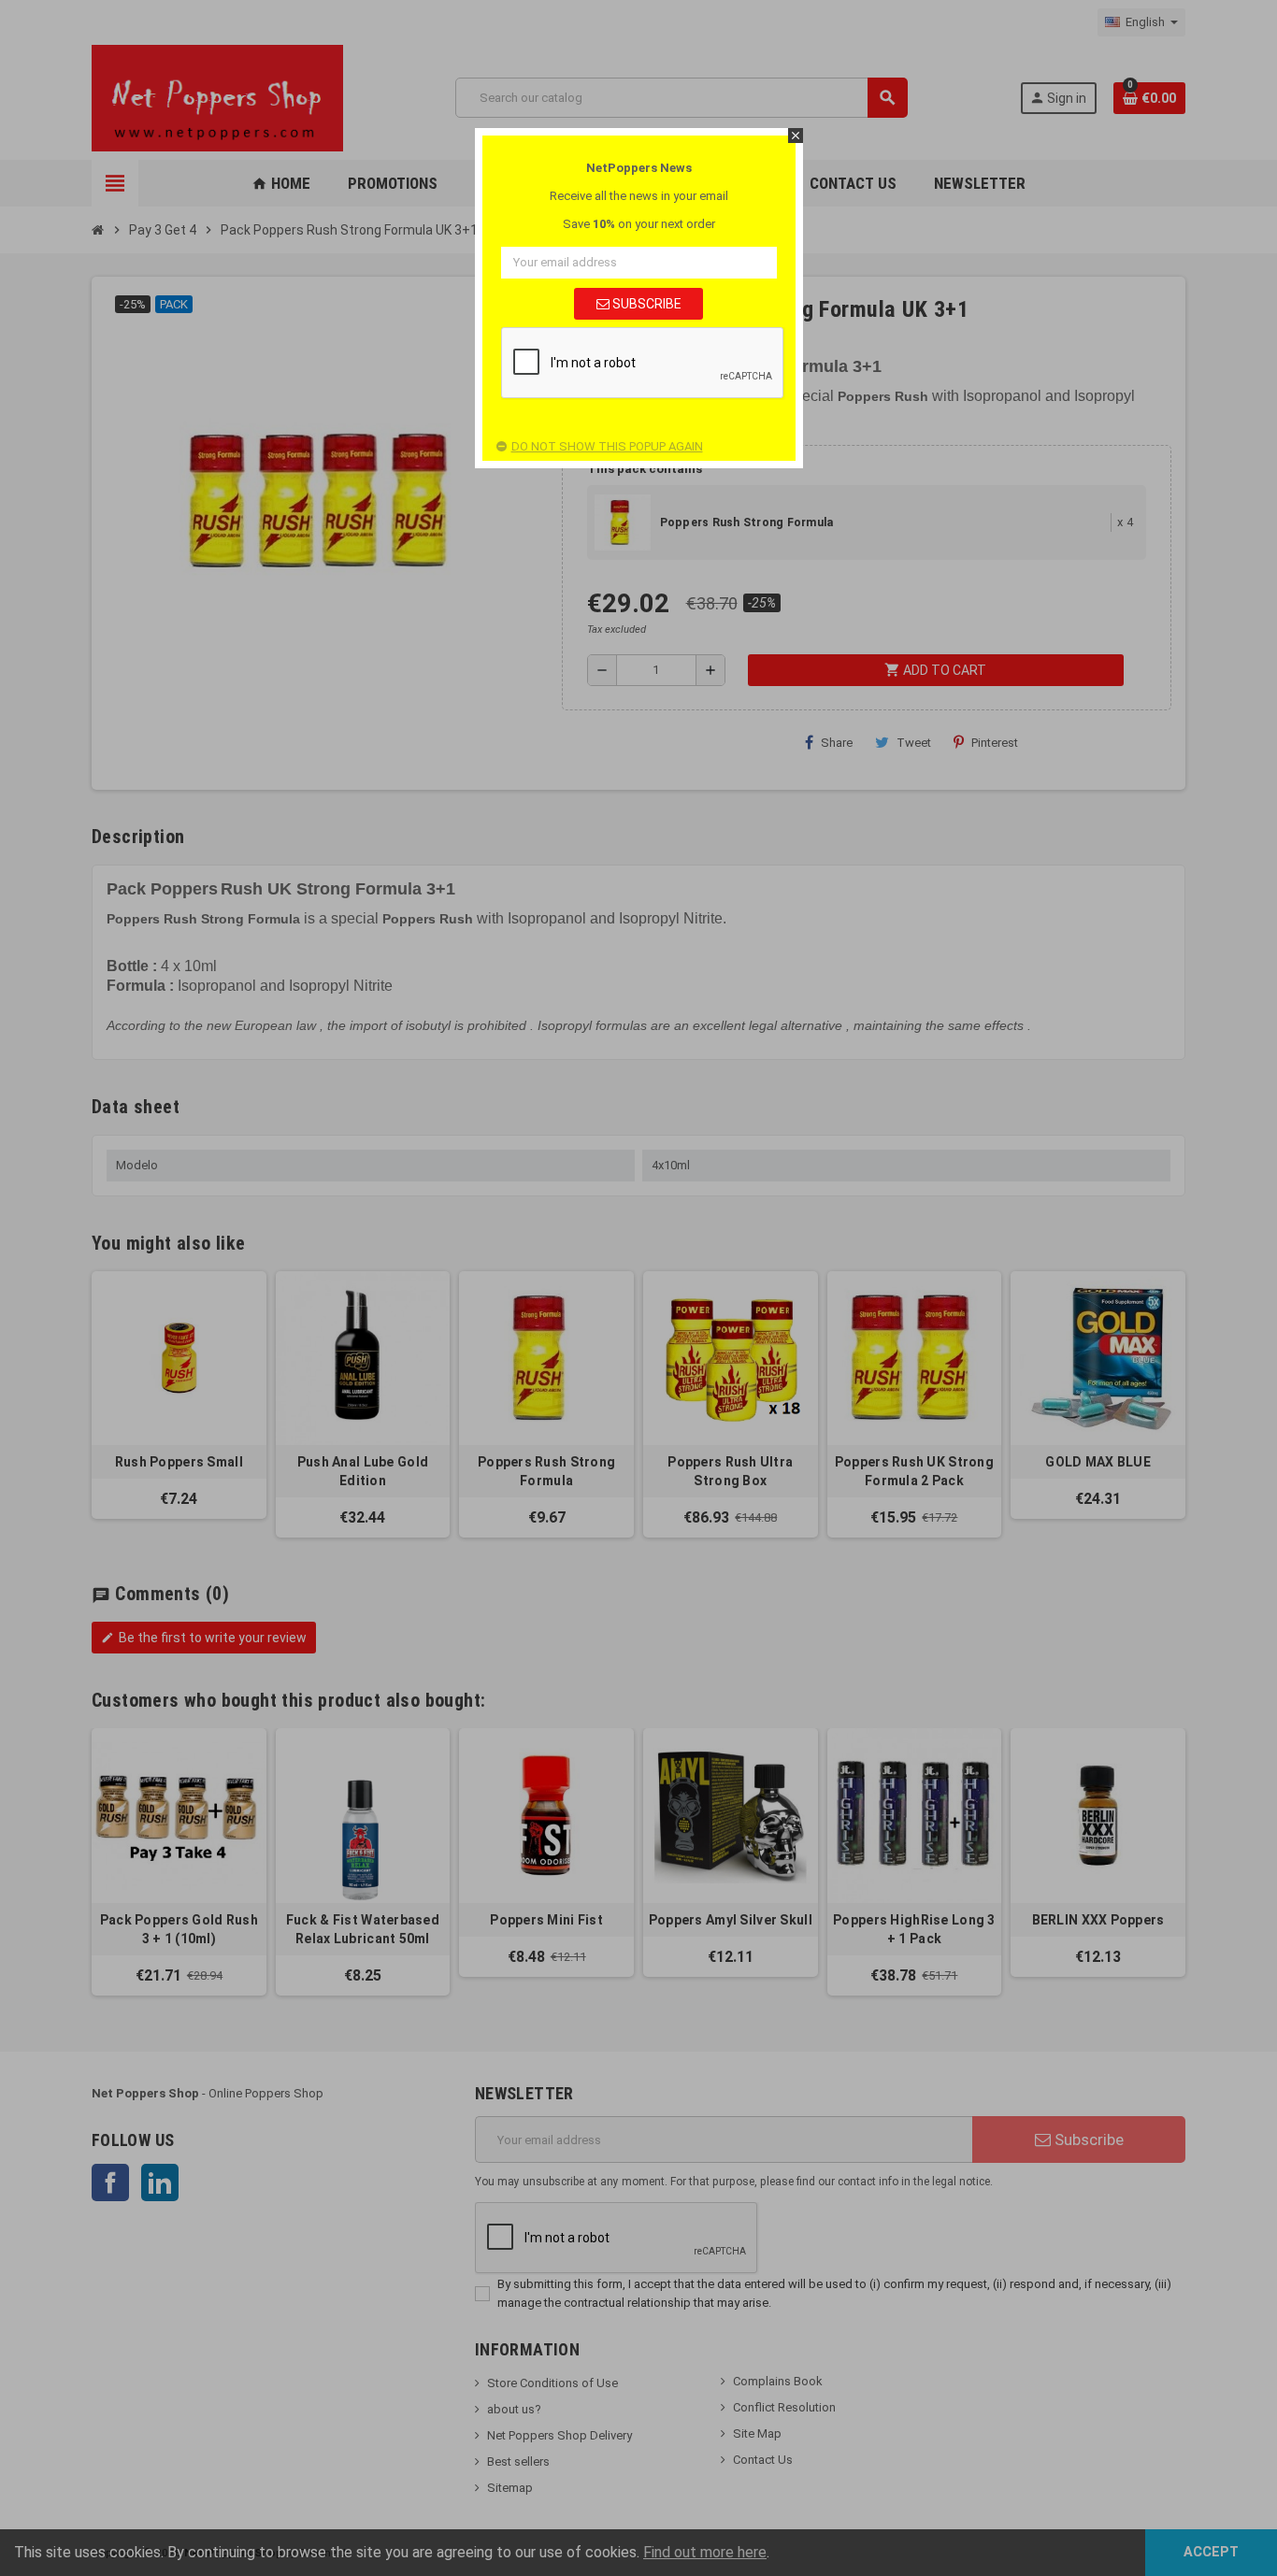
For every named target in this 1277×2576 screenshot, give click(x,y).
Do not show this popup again (607, 446)
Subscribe (646, 304)
